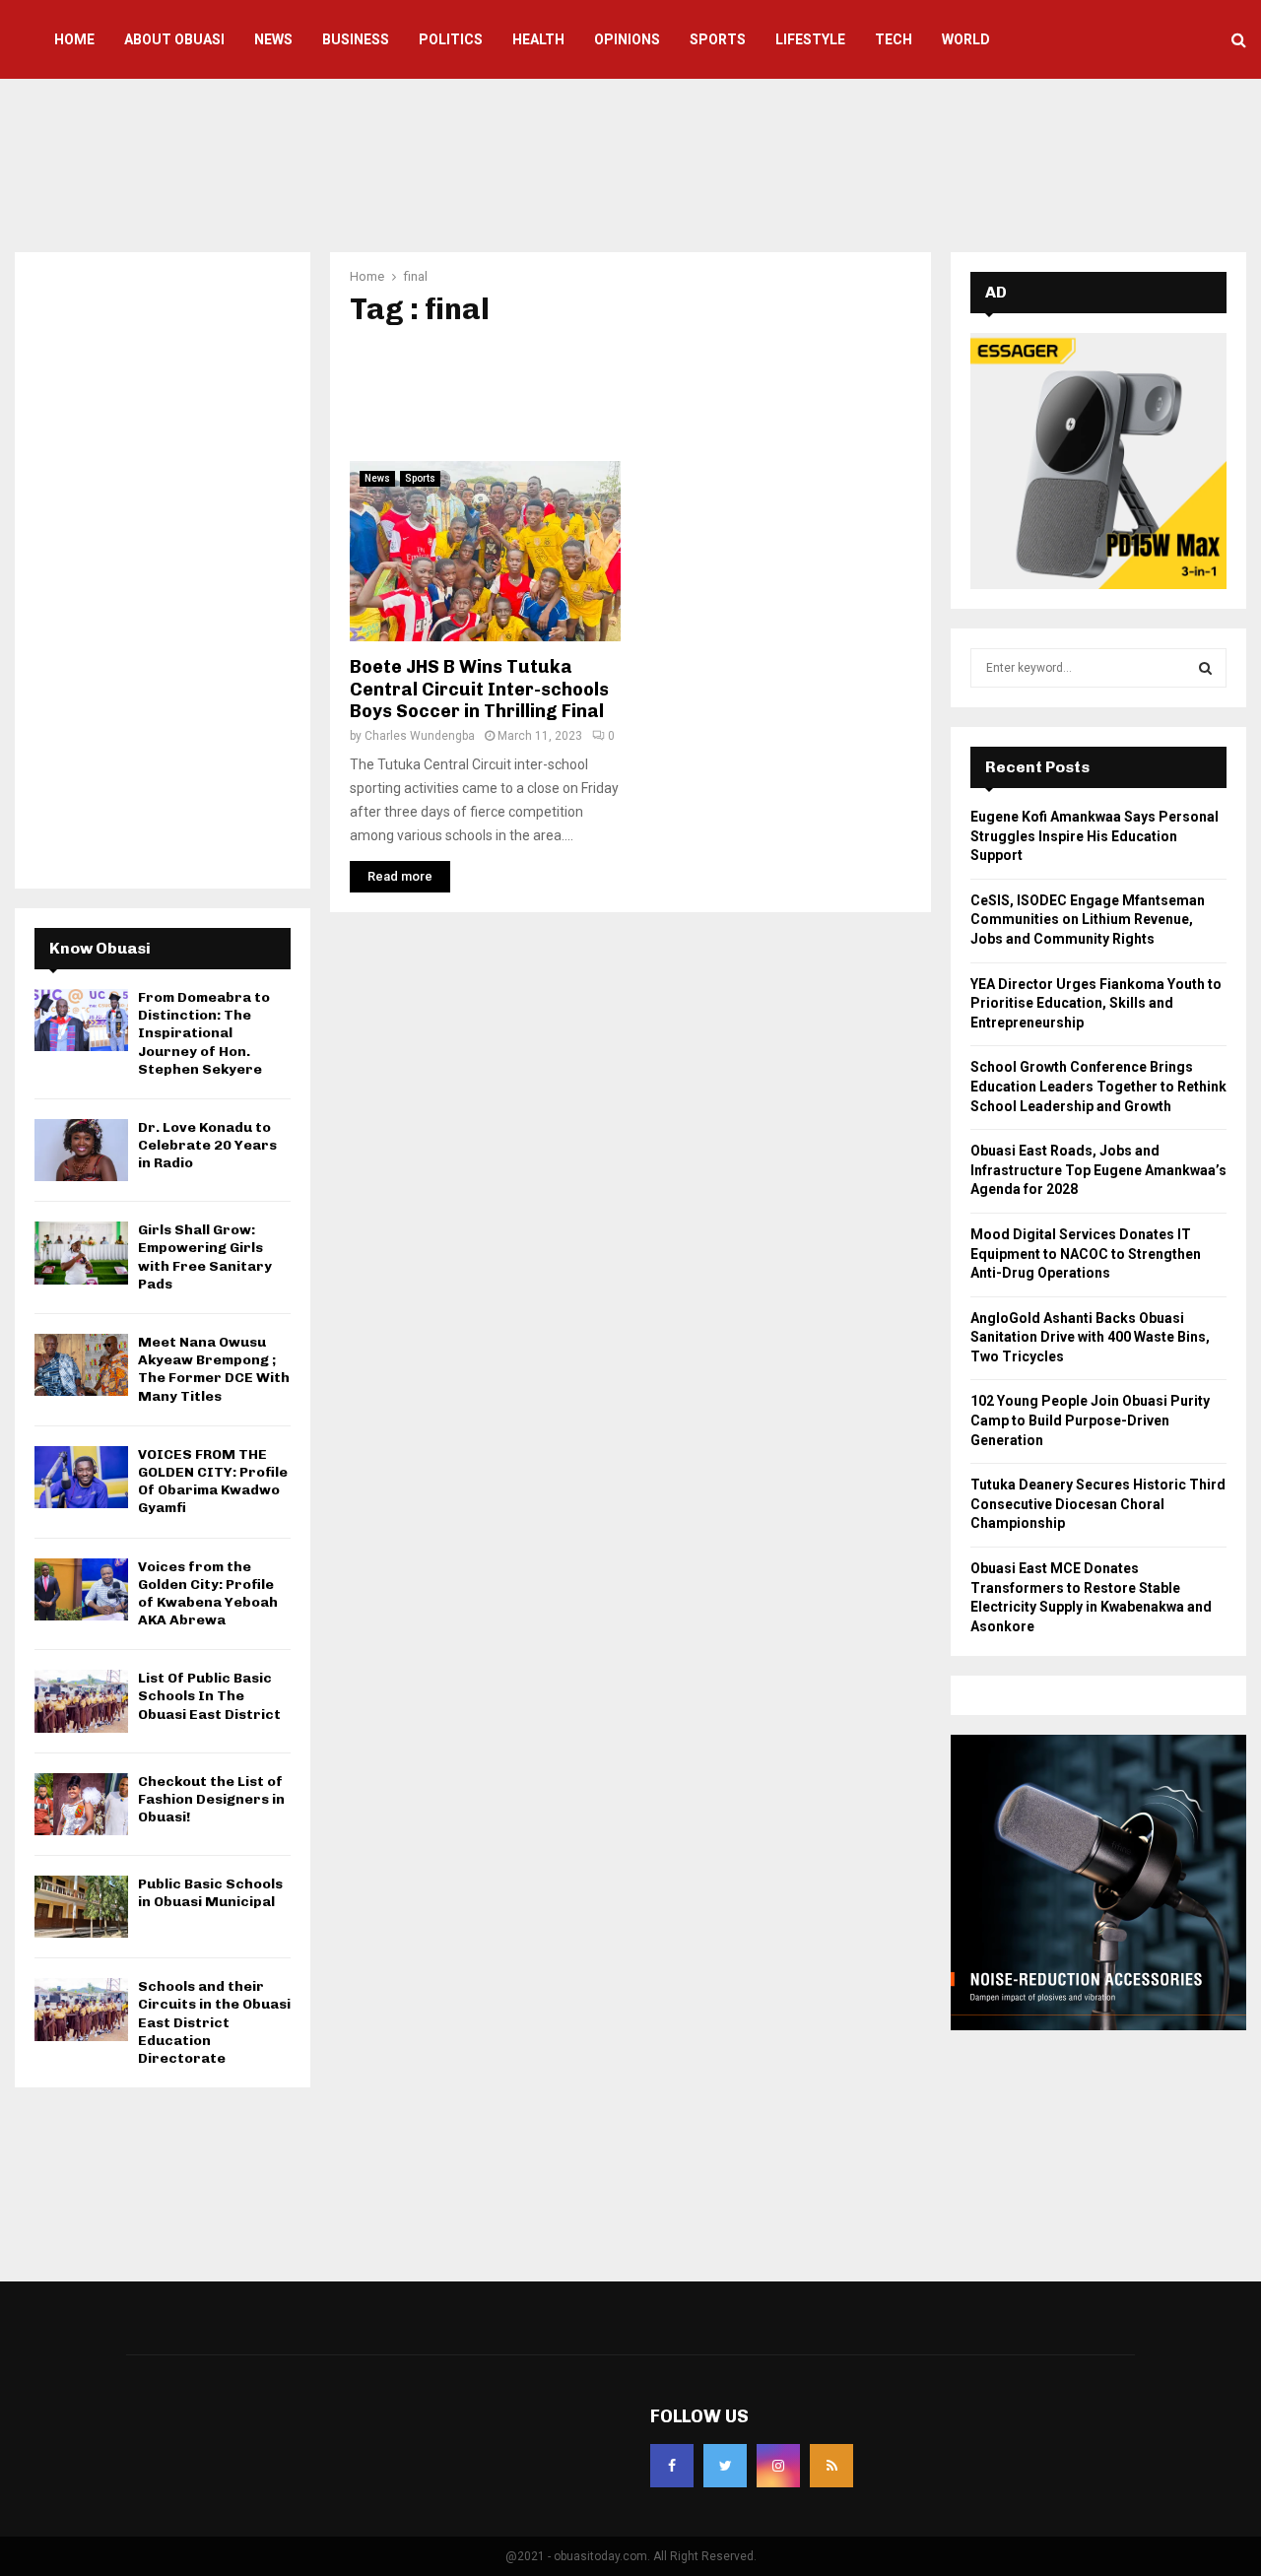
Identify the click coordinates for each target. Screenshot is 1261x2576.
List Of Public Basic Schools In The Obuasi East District (209, 1696)
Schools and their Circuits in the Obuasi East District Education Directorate (214, 2022)
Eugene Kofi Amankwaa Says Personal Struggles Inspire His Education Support (1095, 836)
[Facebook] (672, 2466)
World (966, 39)
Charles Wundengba (420, 736)
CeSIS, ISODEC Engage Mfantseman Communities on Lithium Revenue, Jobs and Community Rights (1088, 920)
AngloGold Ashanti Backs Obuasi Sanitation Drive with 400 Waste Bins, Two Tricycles (1090, 1337)
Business (356, 39)
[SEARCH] (1205, 668)
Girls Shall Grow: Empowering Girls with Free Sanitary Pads (205, 1257)
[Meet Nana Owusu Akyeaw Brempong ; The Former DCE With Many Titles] (81, 1365)
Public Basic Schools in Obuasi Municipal (210, 1893)
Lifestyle (810, 39)
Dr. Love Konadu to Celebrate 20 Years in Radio (207, 1145)
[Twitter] (725, 2466)
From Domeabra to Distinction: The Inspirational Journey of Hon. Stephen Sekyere (204, 1033)
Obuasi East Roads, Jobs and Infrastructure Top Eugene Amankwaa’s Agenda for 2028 (1098, 1170)
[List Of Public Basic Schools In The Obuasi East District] (81, 1701)
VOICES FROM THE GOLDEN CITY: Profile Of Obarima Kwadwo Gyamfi (213, 1482)
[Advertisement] (630, 163)
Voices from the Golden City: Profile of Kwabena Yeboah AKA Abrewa (208, 1594)
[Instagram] (778, 2466)
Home (74, 39)
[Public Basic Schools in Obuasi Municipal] (81, 1907)
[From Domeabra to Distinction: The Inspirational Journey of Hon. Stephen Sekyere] (81, 1020)
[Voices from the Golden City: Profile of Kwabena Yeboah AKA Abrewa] (81, 1589)
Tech (894, 39)
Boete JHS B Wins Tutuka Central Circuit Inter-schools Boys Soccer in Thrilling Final (479, 689)
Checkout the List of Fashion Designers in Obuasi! (211, 1799)
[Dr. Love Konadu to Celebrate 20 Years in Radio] (81, 1150)
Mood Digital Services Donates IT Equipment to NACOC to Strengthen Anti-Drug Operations (1086, 1254)
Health (538, 39)
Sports (718, 39)
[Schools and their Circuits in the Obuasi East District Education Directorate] (81, 2009)
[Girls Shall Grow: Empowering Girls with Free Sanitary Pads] (81, 1253)
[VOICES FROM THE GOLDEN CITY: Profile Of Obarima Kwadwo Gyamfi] (81, 1477)
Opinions (627, 39)
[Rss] (831, 2466)
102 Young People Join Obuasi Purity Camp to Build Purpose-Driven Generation (1090, 1420)
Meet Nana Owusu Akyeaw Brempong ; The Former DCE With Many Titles (214, 1369)
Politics (451, 39)
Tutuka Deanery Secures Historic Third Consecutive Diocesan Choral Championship (1098, 1504)
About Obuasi (174, 39)
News (273, 39)
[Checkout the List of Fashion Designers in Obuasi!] (81, 1804)
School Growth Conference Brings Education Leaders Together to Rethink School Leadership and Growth (1098, 1086)
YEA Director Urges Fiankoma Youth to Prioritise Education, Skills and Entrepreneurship (1096, 1003)
